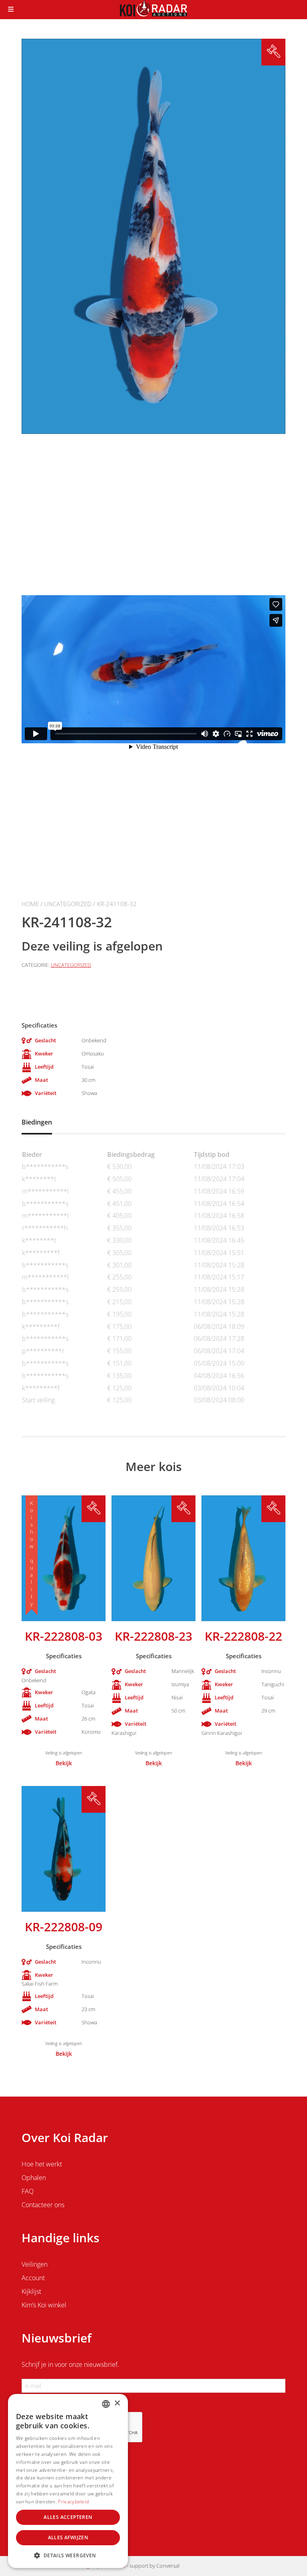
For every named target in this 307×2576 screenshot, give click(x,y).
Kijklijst (31, 2291)
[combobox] (106, 2404)
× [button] (117, 2403)
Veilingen (35, 2264)
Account (33, 2278)
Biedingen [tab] (37, 1122)
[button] (68, 2555)
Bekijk (64, 1763)
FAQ (28, 2191)
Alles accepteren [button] (68, 2517)
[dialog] (68, 2481)
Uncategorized (68, 904)
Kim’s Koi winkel (44, 2305)
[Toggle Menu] (11, 10)
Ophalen (34, 2178)
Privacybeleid (73, 2502)
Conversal (168, 2566)
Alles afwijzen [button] (68, 2537)
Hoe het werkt (42, 2164)
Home (30, 904)
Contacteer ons (43, 2205)
